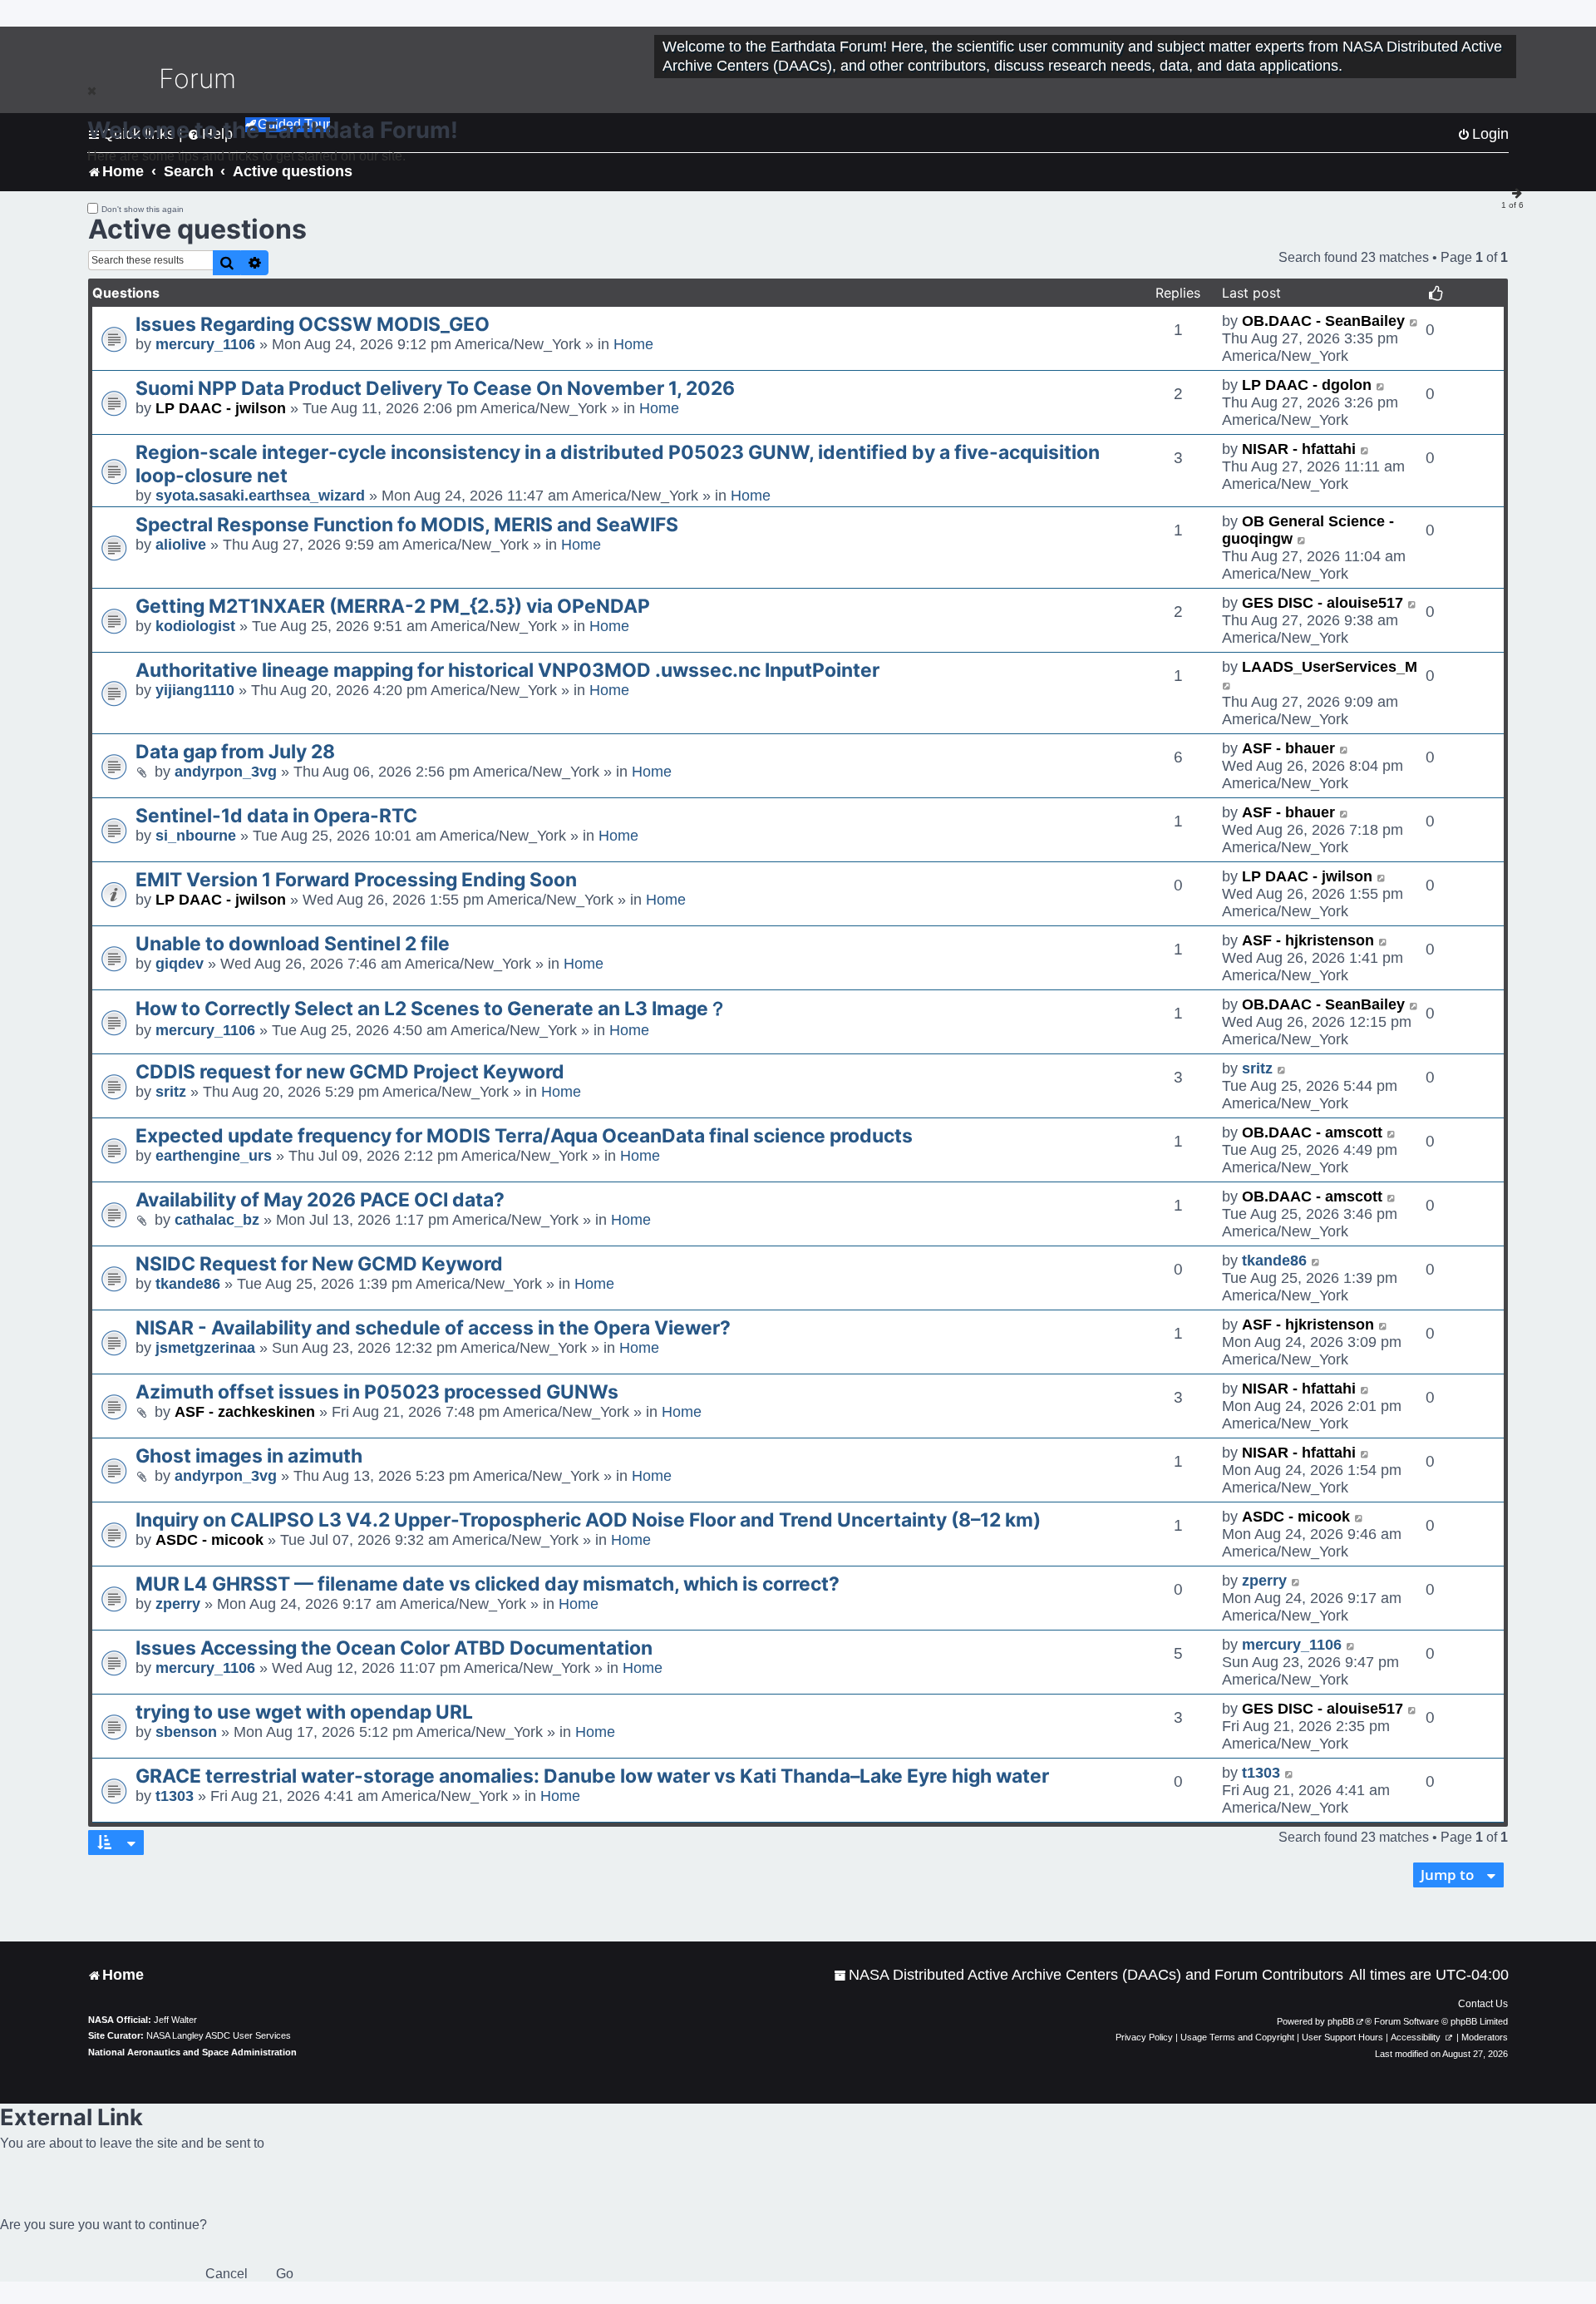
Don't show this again (143, 209)
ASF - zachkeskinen (245, 1412)
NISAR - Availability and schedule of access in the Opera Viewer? (433, 1328)
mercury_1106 (205, 344)
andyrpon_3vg (226, 772)
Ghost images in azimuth (249, 1456)
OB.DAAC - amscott (1312, 1132)
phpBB (1341, 2021)
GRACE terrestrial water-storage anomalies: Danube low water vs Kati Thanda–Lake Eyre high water (592, 1776)
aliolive (181, 545)
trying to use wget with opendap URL (304, 1712)
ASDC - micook (209, 1540)
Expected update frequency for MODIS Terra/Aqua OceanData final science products (524, 1136)
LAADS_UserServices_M (1330, 667)
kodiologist (195, 626)
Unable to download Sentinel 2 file (293, 944)
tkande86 (188, 1284)
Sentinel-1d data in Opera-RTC (276, 816)
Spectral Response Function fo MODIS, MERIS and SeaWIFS (407, 525)
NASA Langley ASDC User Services (219, 2035)
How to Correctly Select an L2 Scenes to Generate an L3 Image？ (431, 1009)
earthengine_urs (214, 1156)
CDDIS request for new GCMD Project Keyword (350, 1072)
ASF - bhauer (1288, 748)
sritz (171, 1092)
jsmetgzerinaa (205, 1348)
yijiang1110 (195, 690)
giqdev (180, 964)
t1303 (175, 1796)
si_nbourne (196, 836)
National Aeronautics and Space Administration (192, 2052)
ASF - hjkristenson (1308, 940)
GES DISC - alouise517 (1323, 603)
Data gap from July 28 (235, 752)
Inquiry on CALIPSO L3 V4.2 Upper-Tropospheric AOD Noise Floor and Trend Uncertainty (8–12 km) (588, 1520)
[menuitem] (1089, 1975)
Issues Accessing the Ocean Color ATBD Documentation (394, 1648)
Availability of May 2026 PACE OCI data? (320, 1200)
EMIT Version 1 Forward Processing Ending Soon (356, 880)
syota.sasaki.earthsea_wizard (260, 496)
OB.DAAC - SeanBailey (1323, 321)
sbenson (186, 1732)
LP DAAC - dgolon (1307, 385)
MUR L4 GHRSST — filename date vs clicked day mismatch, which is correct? (488, 1584)
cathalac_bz (217, 1220)
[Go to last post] (1414, 321)
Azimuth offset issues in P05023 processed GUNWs (377, 1392)
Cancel (227, 2274)
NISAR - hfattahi (1299, 449)
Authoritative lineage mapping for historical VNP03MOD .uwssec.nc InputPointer (507, 670)
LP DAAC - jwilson (221, 408)
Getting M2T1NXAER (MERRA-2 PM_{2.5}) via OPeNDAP (393, 606)
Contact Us (1483, 2004)
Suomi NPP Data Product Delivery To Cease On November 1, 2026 (435, 388)
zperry (178, 1604)
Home (633, 344)
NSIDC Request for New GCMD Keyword (319, 1264)
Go (285, 2274)
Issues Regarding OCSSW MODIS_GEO (313, 324)
